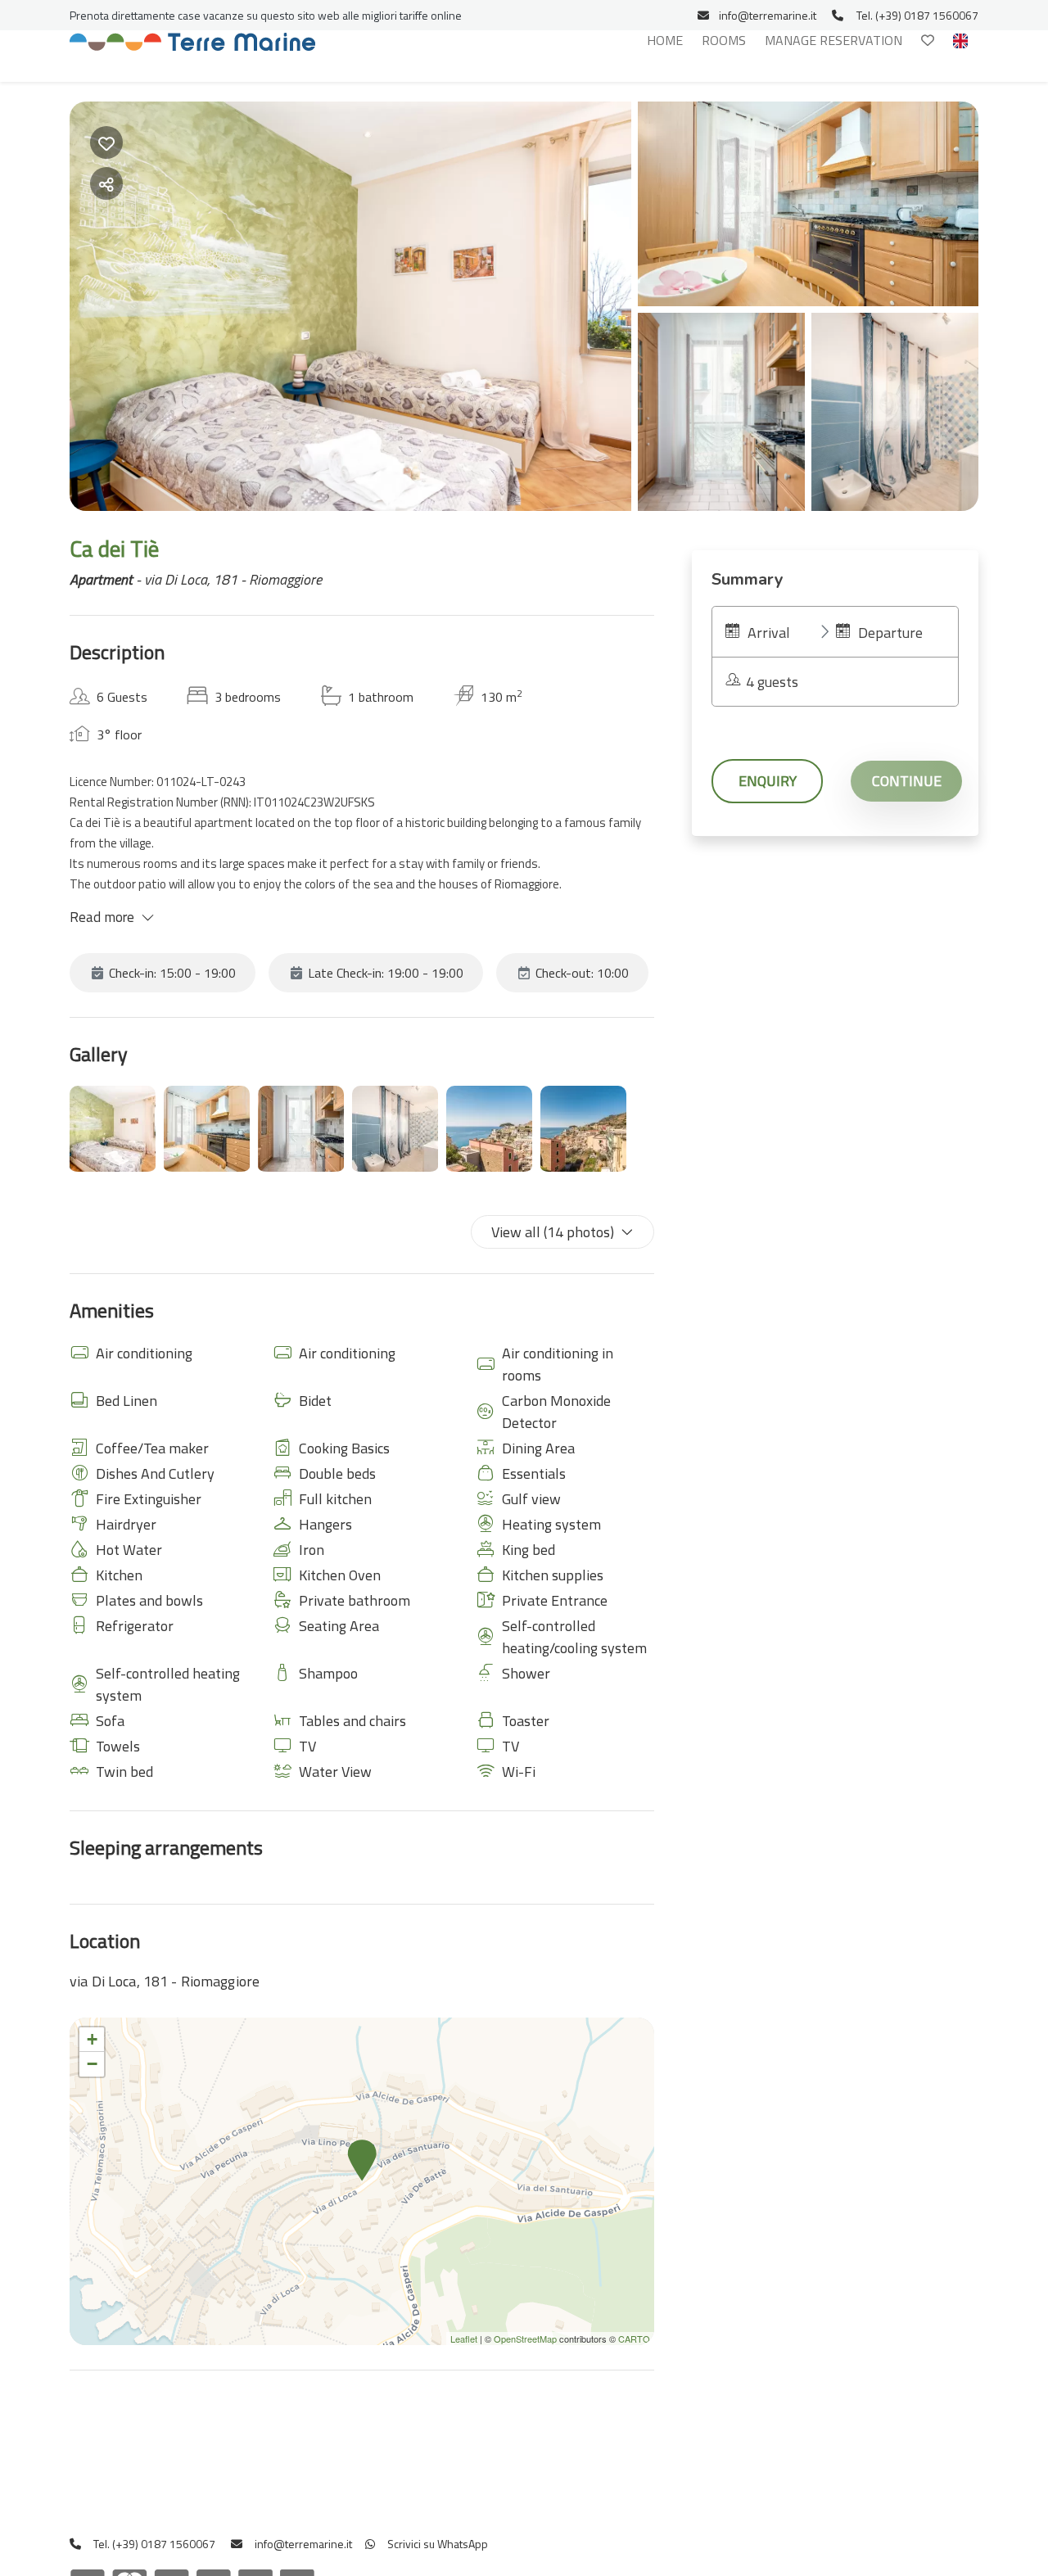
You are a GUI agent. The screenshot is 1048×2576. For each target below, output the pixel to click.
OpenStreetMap (525, 2339)
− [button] (92, 2064)
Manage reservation (833, 40)
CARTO (634, 2339)
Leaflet (464, 2339)
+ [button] (92, 2039)
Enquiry (768, 781)
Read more (102, 917)
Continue (907, 781)
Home (665, 40)
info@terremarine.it (768, 15)
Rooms (724, 40)
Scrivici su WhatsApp (436, 2544)
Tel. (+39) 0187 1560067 (917, 15)
